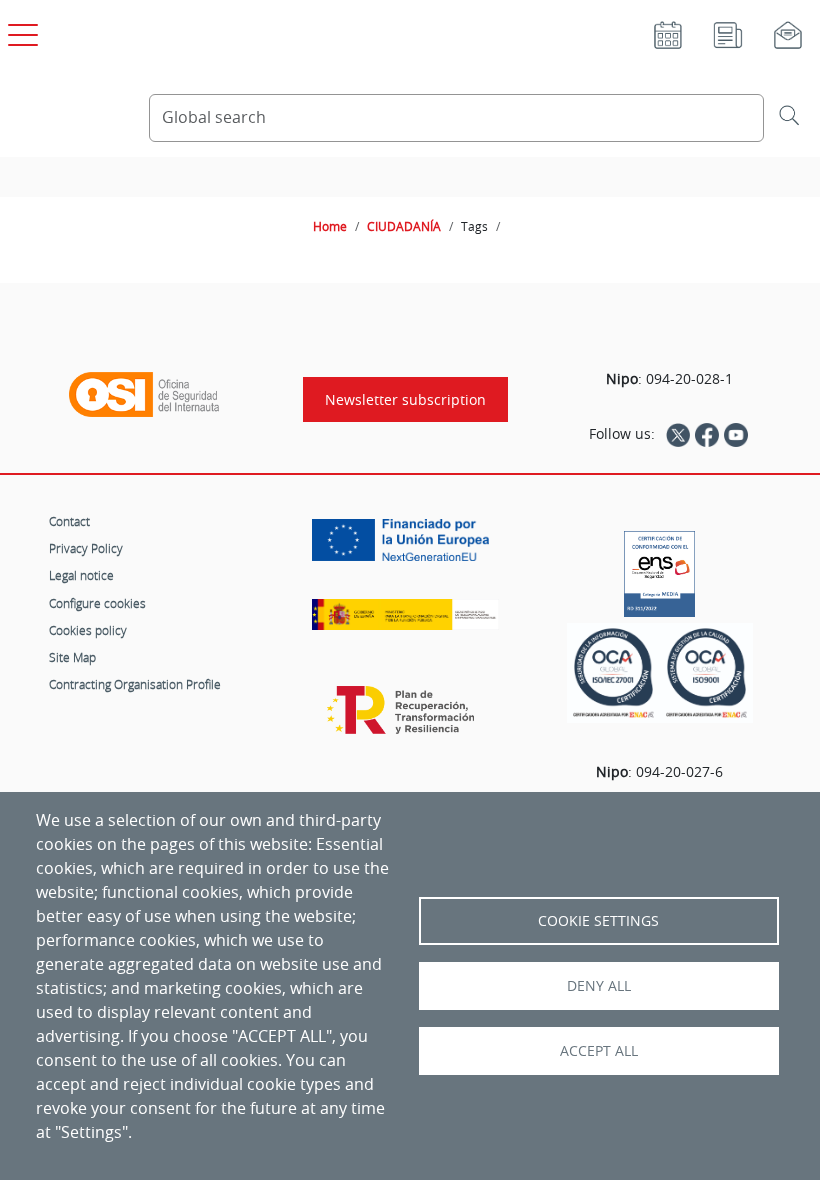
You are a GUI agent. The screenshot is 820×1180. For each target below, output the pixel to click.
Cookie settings (598, 921)
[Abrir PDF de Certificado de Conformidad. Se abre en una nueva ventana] (659, 569)
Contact (69, 521)
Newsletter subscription (405, 399)
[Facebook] (707, 434)
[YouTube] (736, 434)
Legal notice (81, 575)
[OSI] (144, 395)
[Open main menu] (20, 31)
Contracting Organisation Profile (135, 684)
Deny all (599, 986)
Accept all (599, 1051)
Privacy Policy (86, 548)
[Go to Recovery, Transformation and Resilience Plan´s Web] (405, 720)
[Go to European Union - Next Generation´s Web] (405, 547)
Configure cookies (97, 603)
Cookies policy (88, 630)
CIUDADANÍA (404, 226)
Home (330, 226)
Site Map (72, 657)
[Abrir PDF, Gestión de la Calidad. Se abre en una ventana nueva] (706, 673)
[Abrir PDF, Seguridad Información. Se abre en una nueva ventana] (613, 673)
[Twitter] (678, 434)
